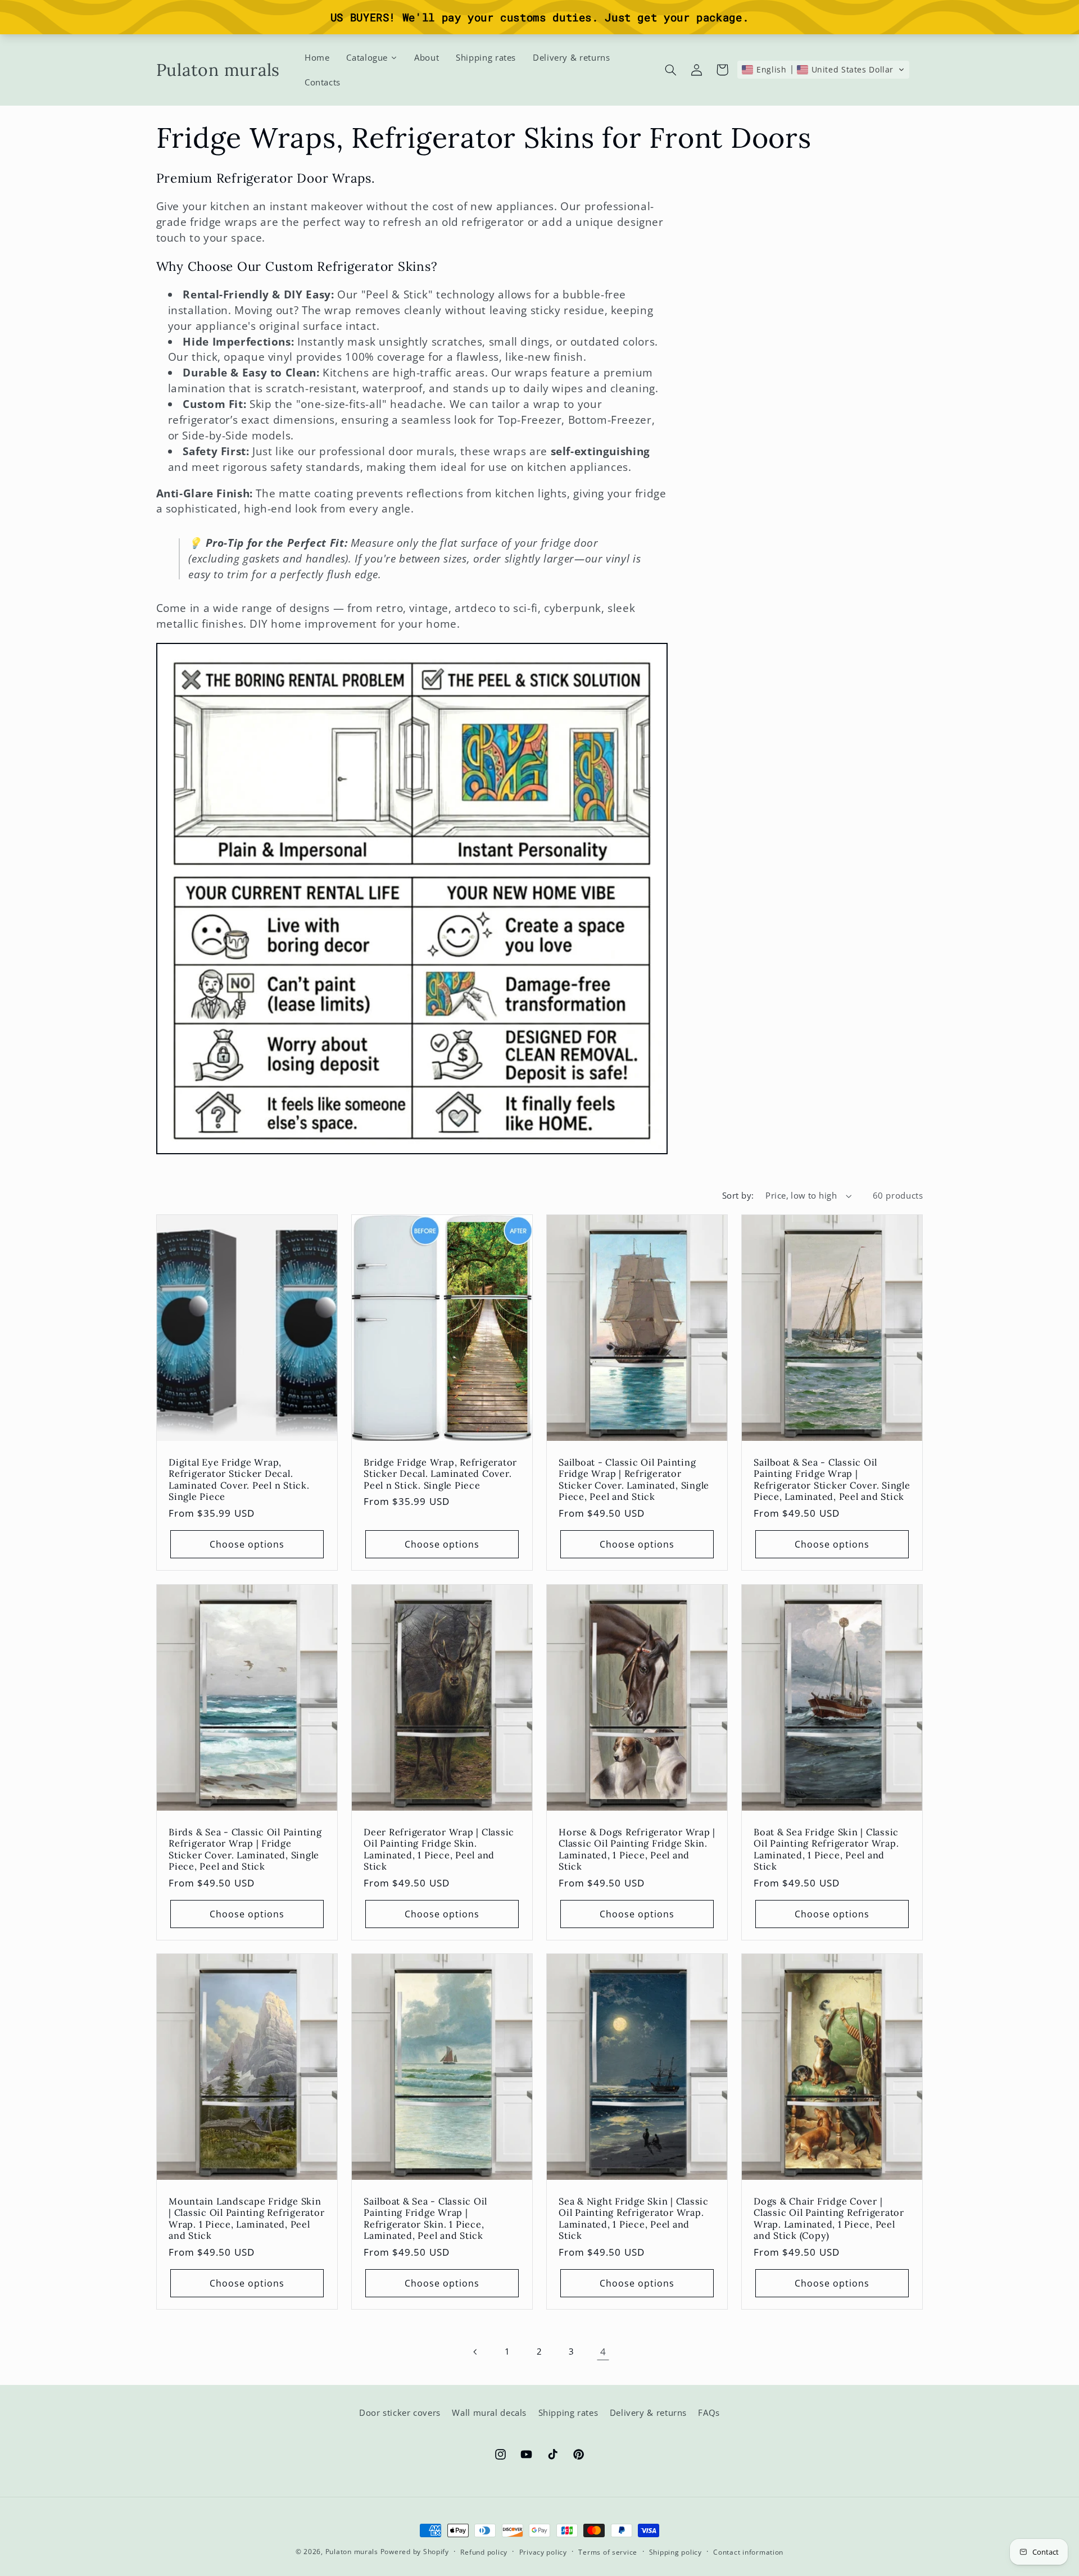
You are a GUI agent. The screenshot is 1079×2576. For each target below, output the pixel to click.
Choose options (247, 1544)
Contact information (748, 2552)
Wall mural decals (489, 2413)
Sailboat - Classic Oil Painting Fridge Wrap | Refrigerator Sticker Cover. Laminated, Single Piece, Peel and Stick (634, 1479)
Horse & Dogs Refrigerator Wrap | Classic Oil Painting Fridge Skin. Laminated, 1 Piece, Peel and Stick (637, 1849)
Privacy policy (543, 2552)
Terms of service (608, 2552)
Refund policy (484, 2552)
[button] (670, 70)
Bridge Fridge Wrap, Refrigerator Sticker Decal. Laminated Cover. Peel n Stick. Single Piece (440, 1474)
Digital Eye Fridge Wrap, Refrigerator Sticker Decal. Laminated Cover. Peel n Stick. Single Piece (239, 1479)
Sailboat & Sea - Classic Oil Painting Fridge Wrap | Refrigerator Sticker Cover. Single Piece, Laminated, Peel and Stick (832, 1479)
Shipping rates (568, 2413)
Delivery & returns (648, 2413)
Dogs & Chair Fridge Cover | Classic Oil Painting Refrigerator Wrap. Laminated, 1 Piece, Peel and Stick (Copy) (829, 2218)
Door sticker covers (400, 2413)
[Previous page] (476, 2352)
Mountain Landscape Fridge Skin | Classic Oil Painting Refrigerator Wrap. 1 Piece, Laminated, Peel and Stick (246, 2218)
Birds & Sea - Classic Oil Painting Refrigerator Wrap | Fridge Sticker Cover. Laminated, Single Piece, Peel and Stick (245, 1849)
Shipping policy (675, 2552)
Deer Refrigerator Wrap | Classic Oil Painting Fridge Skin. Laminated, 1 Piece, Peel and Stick (439, 1849)
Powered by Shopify (415, 2552)
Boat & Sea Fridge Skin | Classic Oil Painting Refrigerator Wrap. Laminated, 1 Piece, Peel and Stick (826, 1849)
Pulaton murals (352, 2552)
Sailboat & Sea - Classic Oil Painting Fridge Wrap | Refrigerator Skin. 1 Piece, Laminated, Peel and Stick (425, 2218)
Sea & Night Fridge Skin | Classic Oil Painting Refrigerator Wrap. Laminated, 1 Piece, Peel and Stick (634, 2218)
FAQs (709, 2413)
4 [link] (603, 2351)
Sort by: (738, 1195)
